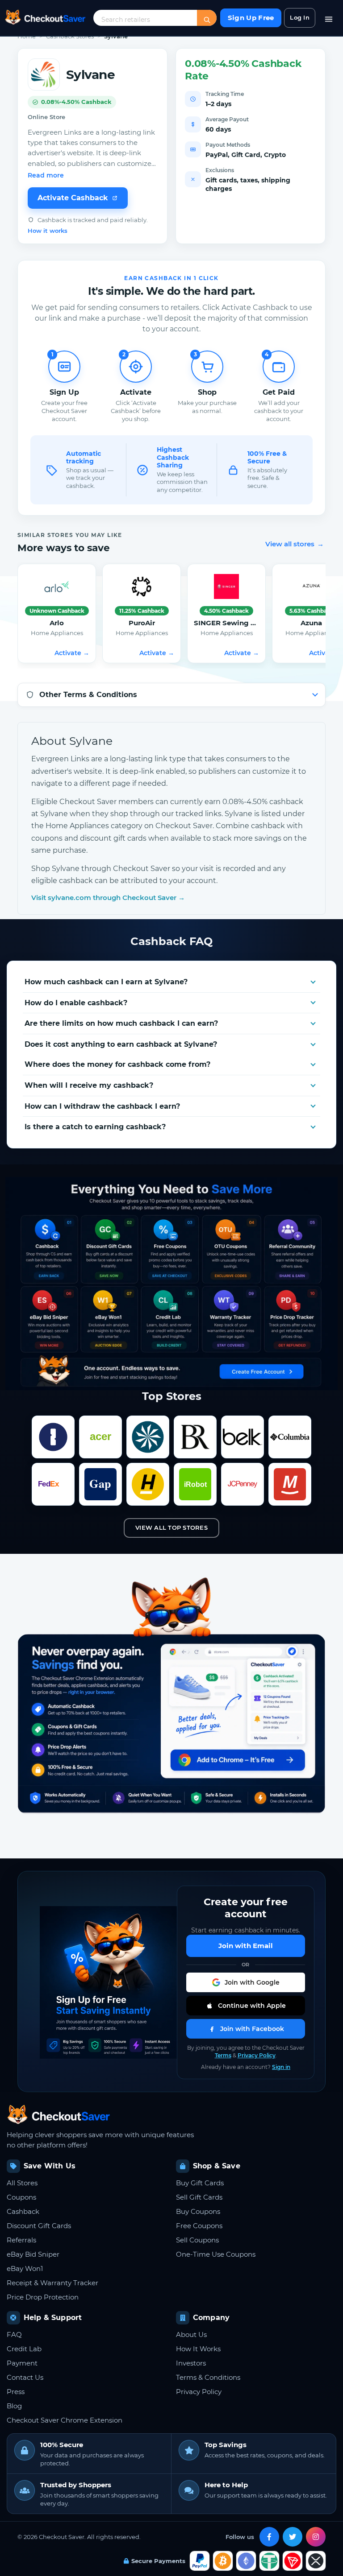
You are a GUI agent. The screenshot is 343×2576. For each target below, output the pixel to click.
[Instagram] (316, 2537)
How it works (48, 231)
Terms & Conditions (208, 2377)
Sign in (281, 2067)
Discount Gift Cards (39, 2226)
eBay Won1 (25, 2268)
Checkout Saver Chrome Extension (65, 2420)
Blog (14, 2406)
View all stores (295, 544)
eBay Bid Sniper (33, 2254)
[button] (246, 1982)
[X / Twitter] (293, 2537)
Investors (191, 2363)
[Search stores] (207, 20)
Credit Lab (24, 2349)
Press (16, 2392)
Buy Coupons (198, 2211)
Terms (223, 2055)
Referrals (21, 2240)
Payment (22, 2363)
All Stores (22, 2183)
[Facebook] (269, 2537)
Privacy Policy (257, 2055)
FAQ (14, 2334)
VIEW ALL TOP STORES (171, 1527)
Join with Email (246, 1946)
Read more (46, 175)
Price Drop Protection (43, 2297)
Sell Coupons (197, 2240)
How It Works (198, 2349)
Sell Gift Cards (199, 2197)
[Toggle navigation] (329, 18)
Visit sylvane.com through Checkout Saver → (108, 898)
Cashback (23, 2211)
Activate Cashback (73, 198)
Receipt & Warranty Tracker (52, 2283)
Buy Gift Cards (200, 2183)
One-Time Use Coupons (216, 2254)
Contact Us (25, 2377)
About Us (191, 2334)
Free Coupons (199, 2226)
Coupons (21, 2197)
